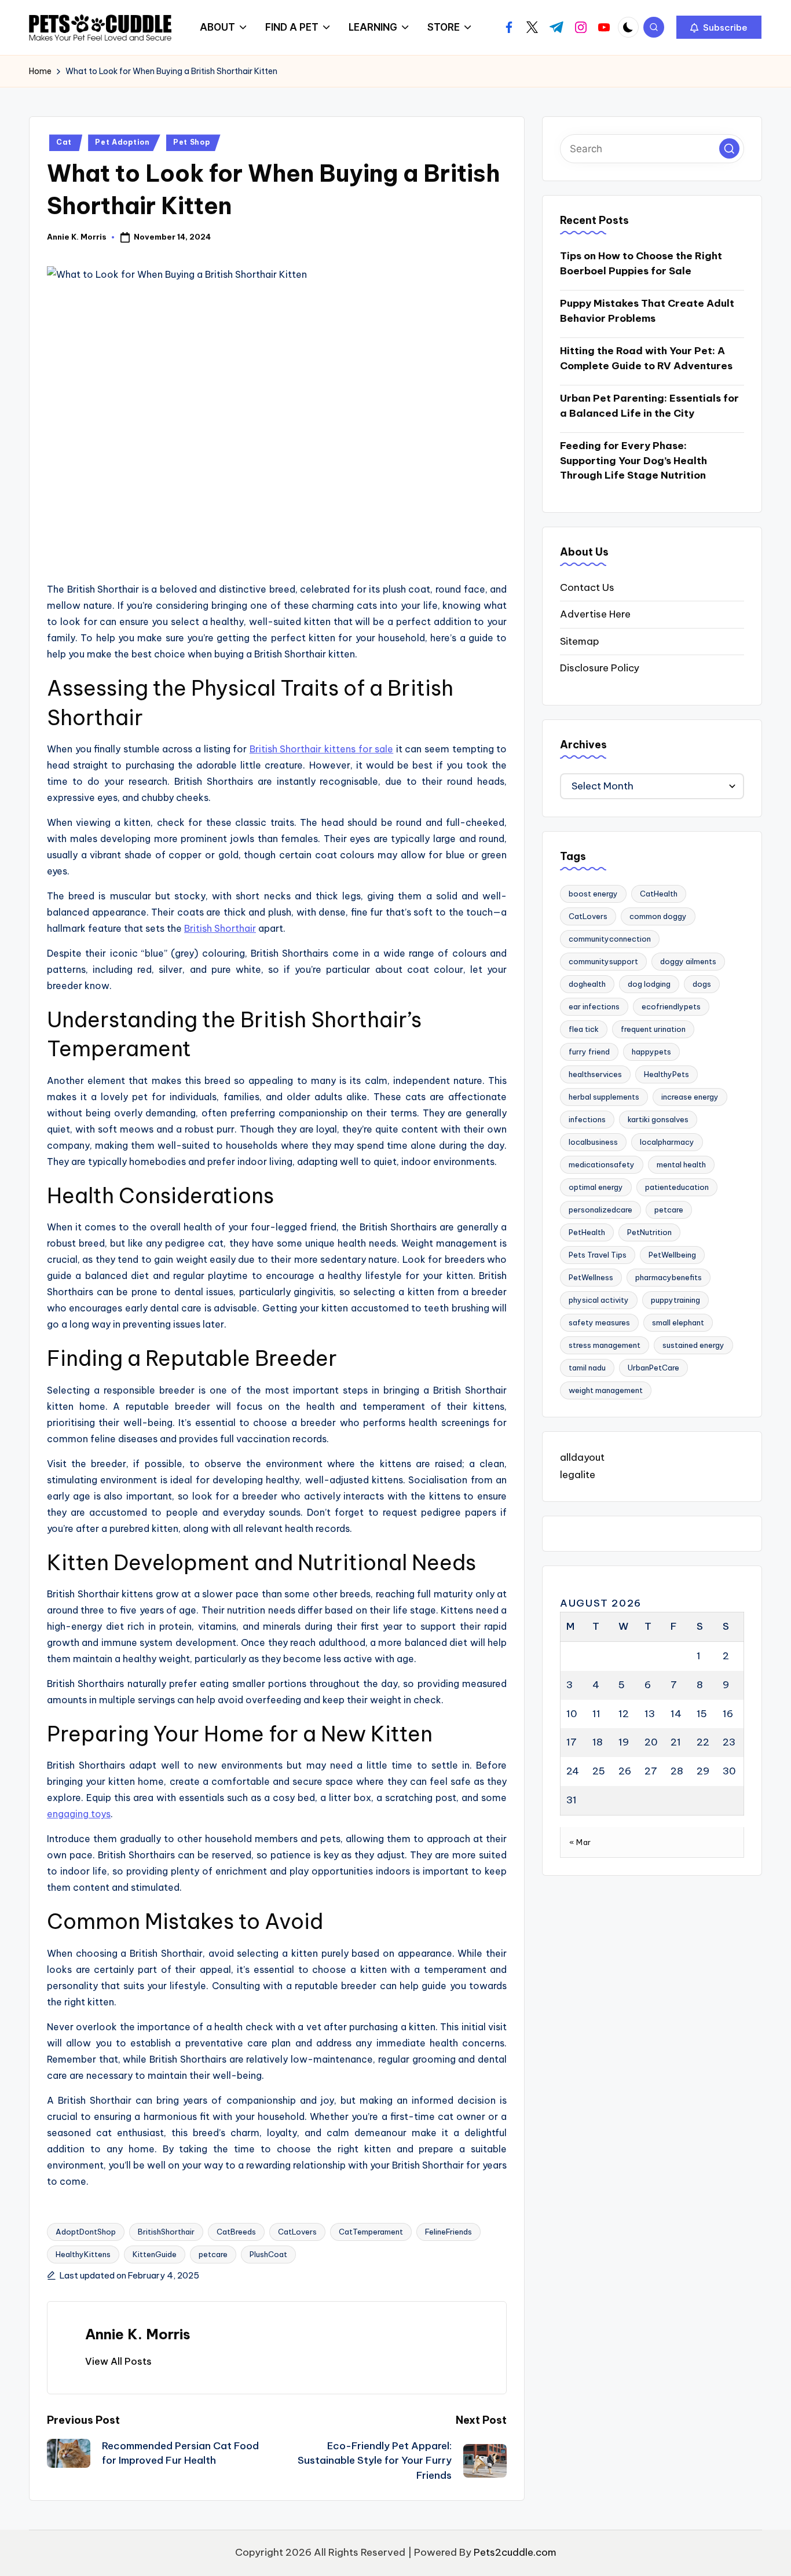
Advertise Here (595, 615)
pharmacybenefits (669, 1278)
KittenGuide (155, 2254)
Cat (64, 142)
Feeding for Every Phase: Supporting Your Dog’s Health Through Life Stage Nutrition (633, 461)
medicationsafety (602, 1165)
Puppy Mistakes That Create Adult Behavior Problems (647, 311)
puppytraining (675, 1300)
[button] (719, 27)
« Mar (580, 1842)
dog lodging (649, 984)
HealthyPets (667, 1075)
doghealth (587, 984)
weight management (606, 1391)
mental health (681, 1165)
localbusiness (593, 1142)
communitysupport (603, 962)
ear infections (594, 1007)
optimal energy (596, 1188)
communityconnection (610, 939)
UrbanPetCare (653, 1368)
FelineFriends (448, 2232)
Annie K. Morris (138, 2334)
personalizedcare (600, 1210)
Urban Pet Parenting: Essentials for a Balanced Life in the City (649, 406)
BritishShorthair (166, 2232)
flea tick (584, 1030)
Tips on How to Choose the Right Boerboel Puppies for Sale (641, 264)
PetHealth (587, 1233)
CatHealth (659, 894)
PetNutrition (649, 1233)
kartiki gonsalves (658, 1120)
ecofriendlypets (671, 1007)
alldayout (582, 1458)
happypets (651, 1052)
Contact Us (587, 587)
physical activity (599, 1300)
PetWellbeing (672, 1255)
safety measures (599, 1323)
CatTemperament (371, 2232)
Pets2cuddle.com (515, 2552)
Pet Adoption (122, 142)
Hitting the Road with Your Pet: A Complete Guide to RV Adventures (646, 359)
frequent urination (653, 1030)
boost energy (593, 894)
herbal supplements (604, 1097)
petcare (213, 2254)
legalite (578, 1475)
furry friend (589, 1052)
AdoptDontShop (86, 2232)
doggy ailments (688, 962)
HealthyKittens (83, 2254)
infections (587, 1120)
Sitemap (580, 641)
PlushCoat (268, 2254)
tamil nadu (587, 1368)
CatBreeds (236, 2232)
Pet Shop (192, 142)
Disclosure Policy (600, 668)
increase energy (690, 1097)
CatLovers (297, 2232)
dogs (702, 984)
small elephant (678, 1323)
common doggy (658, 917)
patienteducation (677, 1188)
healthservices (595, 1075)
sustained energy (693, 1346)
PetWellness (591, 1278)
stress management (605, 1346)
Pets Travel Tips (598, 1255)
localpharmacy (667, 1142)
